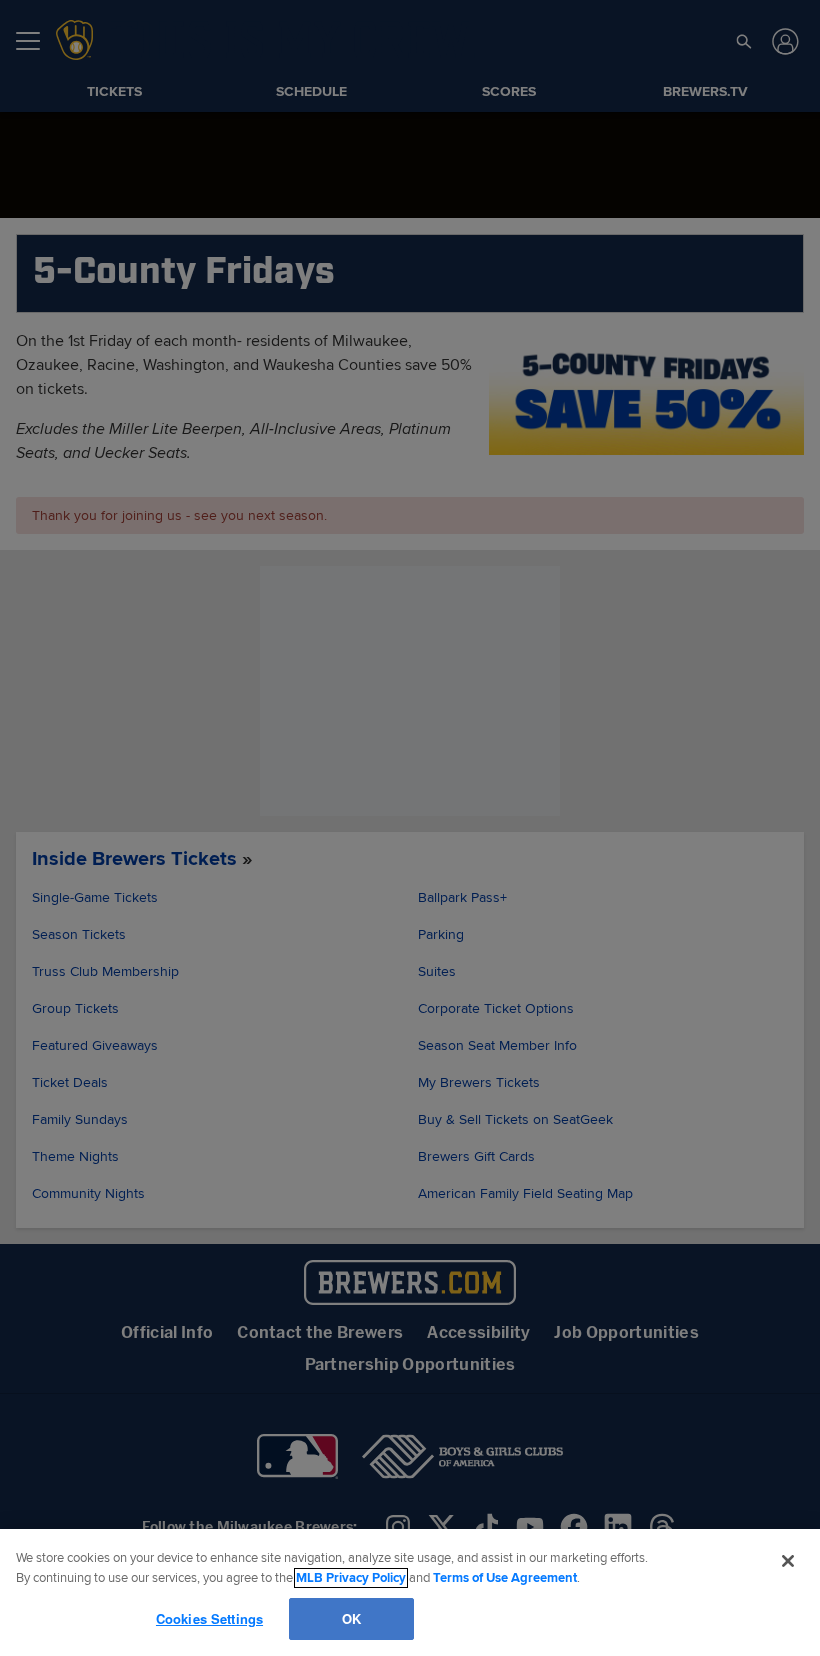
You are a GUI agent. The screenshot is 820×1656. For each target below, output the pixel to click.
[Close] (788, 1561)
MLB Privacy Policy (351, 1578)
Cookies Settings (209, 1618)
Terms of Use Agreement (505, 1578)
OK (351, 1618)
